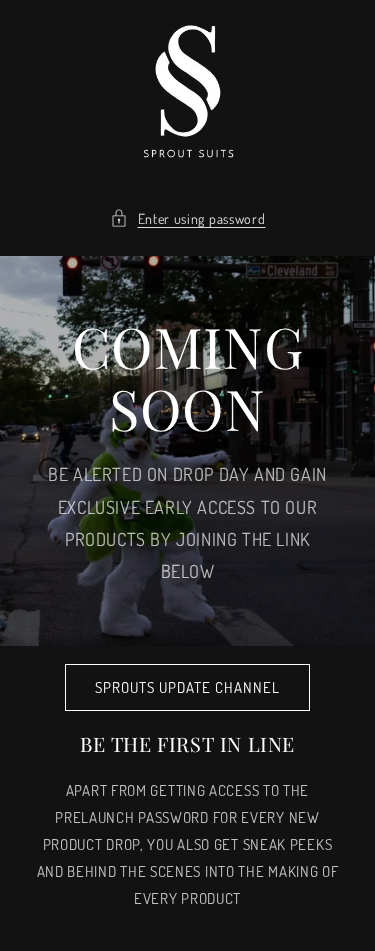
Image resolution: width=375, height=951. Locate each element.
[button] (188, 218)
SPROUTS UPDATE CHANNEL (187, 687)
